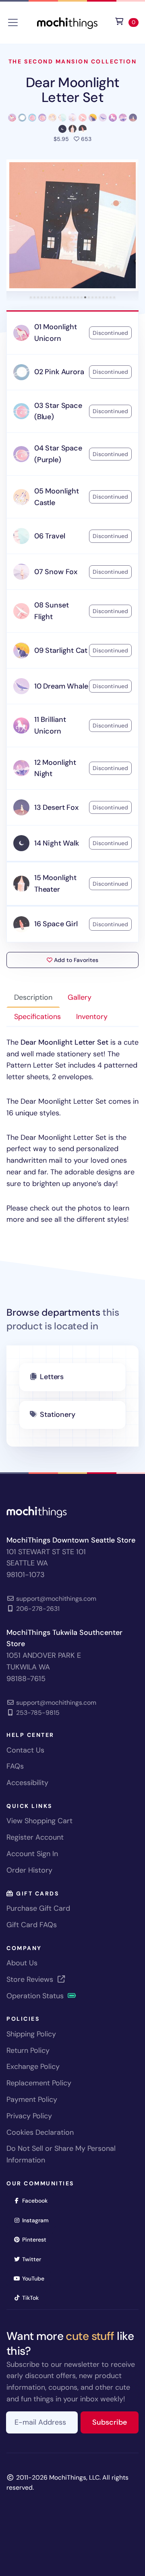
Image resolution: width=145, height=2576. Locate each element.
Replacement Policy (39, 2083)
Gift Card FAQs (32, 1925)
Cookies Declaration (40, 2132)
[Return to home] (67, 22)
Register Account (35, 1837)
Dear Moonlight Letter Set (73, 90)
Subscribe (115, 2422)
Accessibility (27, 1783)
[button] (72, 225)
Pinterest (37, 2239)
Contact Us (25, 1750)
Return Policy (28, 2050)
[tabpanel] (72, 1131)
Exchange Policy (33, 2067)
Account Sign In (32, 1854)
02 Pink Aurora (59, 372)
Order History (29, 1870)
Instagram (38, 2220)
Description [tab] (33, 997)
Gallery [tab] (80, 997)
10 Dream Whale (61, 686)
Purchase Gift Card (38, 1908)
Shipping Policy (31, 2034)
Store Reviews (31, 1979)
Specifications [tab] (37, 1017)
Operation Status (36, 1996)
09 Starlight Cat (61, 650)
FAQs (15, 1766)
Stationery (57, 1414)
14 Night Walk (57, 843)
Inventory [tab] (92, 1017)
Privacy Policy (29, 2116)
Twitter (34, 2259)
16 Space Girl (56, 924)
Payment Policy (32, 2099)
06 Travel (50, 536)
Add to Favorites (75, 960)
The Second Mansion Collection (72, 61)
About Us (22, 1963)
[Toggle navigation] (13, 22)
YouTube (36, 2278)
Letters (52, 1377)
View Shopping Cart (39, 1821)
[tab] (31, 297)
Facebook (37, 2200)
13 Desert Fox (56, 807)
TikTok (33, 2298)
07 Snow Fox (56, 572)
